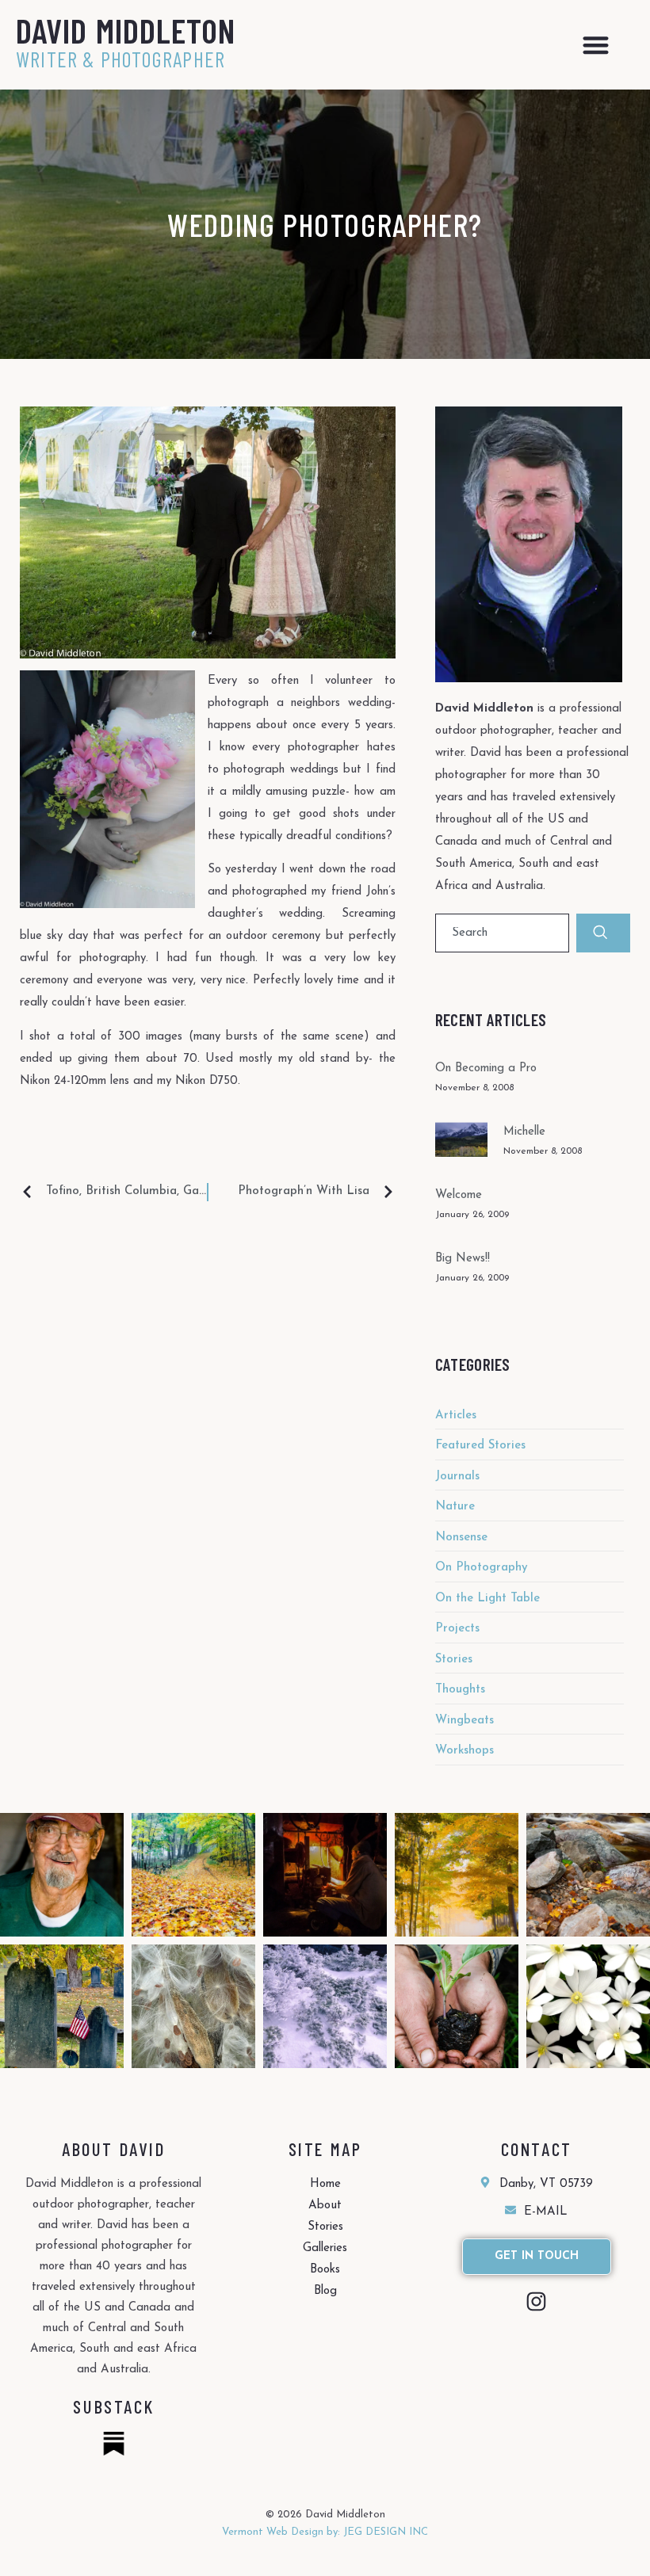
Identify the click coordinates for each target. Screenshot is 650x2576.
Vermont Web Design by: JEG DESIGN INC (325, 2532)
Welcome (459, 1195)
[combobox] (502, 933)
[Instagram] (536, 2301)
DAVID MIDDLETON (126, 30)
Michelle (524, 1132)
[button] (596, 45)
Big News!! (463, 1259)
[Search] (603, 933)
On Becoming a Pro (486, 1069)
